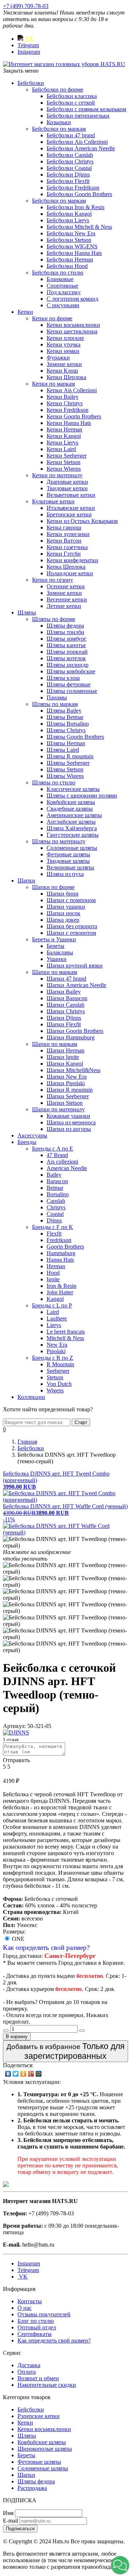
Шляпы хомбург (67, 639)
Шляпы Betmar (65, 717)
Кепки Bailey (63, 397)
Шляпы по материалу (59, 841)
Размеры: (14, 1932)
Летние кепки (64, 606)
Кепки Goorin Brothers (74, 416)
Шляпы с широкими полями (82, 796)
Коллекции (31, 1397)
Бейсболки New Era (71, 233)
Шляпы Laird (63, 750)
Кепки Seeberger (67, 456)
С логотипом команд (72, 299)
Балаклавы (60, 952)
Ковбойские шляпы (71, 802)
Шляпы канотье (66, 645)
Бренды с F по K (53, 1227)
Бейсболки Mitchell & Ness (79, 227)
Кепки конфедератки (72, 560)
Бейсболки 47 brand (71, 135)
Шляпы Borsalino (68, 724)
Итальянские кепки (71, 508)
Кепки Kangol (64, 436)
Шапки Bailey (64, 992)
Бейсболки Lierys (68, 220)
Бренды (27, 1142)
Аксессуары (32, 1135)
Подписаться (20, 2529)
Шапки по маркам (55, 972)
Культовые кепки (53, 501)
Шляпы (27, 612)
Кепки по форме (52, 318)
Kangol (55, 1299)
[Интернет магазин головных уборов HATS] (64, 64)
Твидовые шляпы (68, 861)
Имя (8, 2513)
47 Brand (57, 1155)
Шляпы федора (65, 626)
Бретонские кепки (69, 514)
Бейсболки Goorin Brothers (79, 194)
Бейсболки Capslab (70, 155)
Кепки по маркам (53, 384)
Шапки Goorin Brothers (75, 1031)
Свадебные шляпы (70, 809)
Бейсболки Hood (67, 266)
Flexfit (54, 1234)
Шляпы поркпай (67, 652)
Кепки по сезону (53, 580)
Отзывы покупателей (44, 2314)
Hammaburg (61, 1253)
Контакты (30, 2301)
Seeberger (58, 1371)
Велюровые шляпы (70, 867)
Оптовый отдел (37, 2327)
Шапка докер (63, 920)
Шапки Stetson (65, 1103)
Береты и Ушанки (54, 939)
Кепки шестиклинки (72, 331)
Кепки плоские (65, 338)
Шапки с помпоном (71, 900)
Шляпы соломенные (72, 691)
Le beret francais (66, 1332)
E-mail (11, 2521)
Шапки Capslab (65, 1005)
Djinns (54, 1220)
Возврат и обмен (38, 2378)
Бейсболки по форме (58, 90)
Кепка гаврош (64, 528)
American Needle (67, 1168)
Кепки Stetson (63, 462)
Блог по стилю (36, 2321)
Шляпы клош (63, 678)
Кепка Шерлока (66, 567)
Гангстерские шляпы (73, 835)
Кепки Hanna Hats (69, 423)
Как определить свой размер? (46, 1948)
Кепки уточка (63, 344)
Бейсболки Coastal (69, 168)
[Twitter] (16, 2074)
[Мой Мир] (39, 2074)
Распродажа (32, 2488)
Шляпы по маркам (55, 704)
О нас (25, 2308)
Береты (55, 946)
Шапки (26, 881)
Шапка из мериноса (71, 1122)
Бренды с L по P (52, 1305)
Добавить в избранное (65, 2051)
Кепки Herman (64, 429)
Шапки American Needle (76, 985)
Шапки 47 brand (66, 979)
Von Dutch (59, 1384)
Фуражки (58, 358)
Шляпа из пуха (65, 874)
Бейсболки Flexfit (68, 181)
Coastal (55, 1214)
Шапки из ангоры (69, 1129)
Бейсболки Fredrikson (73, 188)
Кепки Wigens (64, 469)
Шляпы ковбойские (71, 671)
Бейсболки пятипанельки (78, 116)
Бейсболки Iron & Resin (76, 207)
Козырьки (59, 122)
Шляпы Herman (66, 743)
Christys (56, 1207)
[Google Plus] (31, 2074)
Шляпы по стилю (54, 782)
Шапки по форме (53, 887)
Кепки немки (63, 351)
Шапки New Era (67, 1077)
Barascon (57, 1181)
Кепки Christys (65, 403)
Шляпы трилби (65, 632)
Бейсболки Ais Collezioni (77, 142)
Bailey (54, 1175)
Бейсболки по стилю (58, 273)
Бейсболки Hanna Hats (74, 253)
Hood (53, 1273)
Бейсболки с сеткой (71, 103)
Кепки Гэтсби (64, 554)
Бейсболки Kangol (69, 214)
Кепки (25, 312)
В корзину (17, 2037)
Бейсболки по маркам (59, 129)
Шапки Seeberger (68, 1096)
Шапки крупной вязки (75, 966)
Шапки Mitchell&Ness (74, 1070)
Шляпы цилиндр (68, 665)
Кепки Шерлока (66, 377)
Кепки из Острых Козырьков (82, 521)
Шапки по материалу (58, 1109)
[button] (120, 2565)
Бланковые (60, 279)
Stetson (55, 1377)
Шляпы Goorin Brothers (75, 737)
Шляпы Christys (66, 730)
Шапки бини (63, 894)
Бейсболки (31, 83)
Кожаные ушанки (68, 1116)
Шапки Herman (65, 1050)
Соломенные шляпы (72, 848)
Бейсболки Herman (70, 259)
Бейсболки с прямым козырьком (86, 109)
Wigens (55, 1390)
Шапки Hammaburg (71, 1037)
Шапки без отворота (72, 926)
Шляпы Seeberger (68, 763)
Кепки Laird (61, 449)
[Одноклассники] (23, 2074)
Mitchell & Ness (65, 1338)
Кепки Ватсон (64, 541)
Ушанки (57, 959)
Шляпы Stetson (65, 769)
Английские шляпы (71, 822)
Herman (56, 1266)
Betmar (55, 1188)
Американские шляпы (74, 815)
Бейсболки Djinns (68, 175)
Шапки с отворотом (71, 933)
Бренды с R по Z (53, 1358)
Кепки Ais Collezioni (72, 390)
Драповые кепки (67, 482)
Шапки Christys (66, 1011)
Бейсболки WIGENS (72, 246)
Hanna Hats (60, 1260)
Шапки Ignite (63, 1057)
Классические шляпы (73, 789)
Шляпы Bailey (64, 711)
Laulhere (57, 1319)
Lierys (54, 1325)
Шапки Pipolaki (66, 1083)
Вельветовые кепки (71, 495)
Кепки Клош (62, 371)
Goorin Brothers (65, 1247)
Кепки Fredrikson (68, 410)
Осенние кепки (66, 586)
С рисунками (63, 305)
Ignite (53, 1279)
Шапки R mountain (70, 1090)
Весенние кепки (67, 599)
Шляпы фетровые (69, 684)
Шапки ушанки (66, 907)
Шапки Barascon (67, 998)
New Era (57, 1345)
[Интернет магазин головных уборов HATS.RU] (6, 2185)
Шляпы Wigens (65, 776)
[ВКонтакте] (8, 2074)
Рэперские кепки (39, 2416)
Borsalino (58, 1194)
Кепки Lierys (62, 443)
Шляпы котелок (66, 658)
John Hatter (60, 1292)
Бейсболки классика (72, 96)
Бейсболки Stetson (69, 240)
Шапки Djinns (64, 1018)
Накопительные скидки (47, 2385)
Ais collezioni (62, 1162)
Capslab (56, 1201)
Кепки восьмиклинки (73, 325)
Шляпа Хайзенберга (72, 828)
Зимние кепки (64, 364)
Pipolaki (56, 1351)
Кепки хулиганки (68, 534)
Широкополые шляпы (45, 2449)
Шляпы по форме (54, 619)
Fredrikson (59, 1240)
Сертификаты (35, 2334)
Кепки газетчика (67, 547)
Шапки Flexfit (64, 1024)
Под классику (64, 292)
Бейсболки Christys (70, 161)
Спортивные (62, 286)
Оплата (27, 2372)
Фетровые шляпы (68, 854)
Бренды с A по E (53, 1149)
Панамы (57, 697)
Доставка (29, 2365)
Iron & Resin (61, 1286)
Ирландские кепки (70, 573)
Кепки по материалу (57, 475)
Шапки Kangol (65, 1064)
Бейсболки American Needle (81, 148)
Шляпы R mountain (70, 756)
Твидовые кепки (67, 488)
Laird (53, 1312)
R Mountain (60, 1364)
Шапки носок (63, 913)
